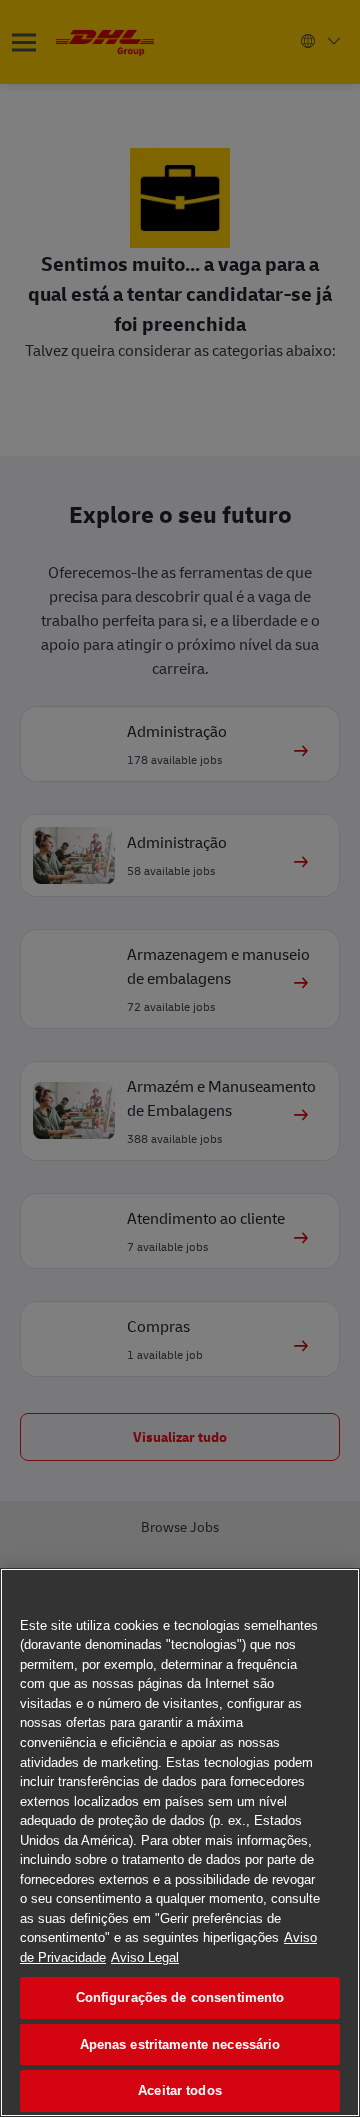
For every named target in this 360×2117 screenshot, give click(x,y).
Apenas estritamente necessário (180, 2044)
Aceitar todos (180, 2090)
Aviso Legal (145, 1957)
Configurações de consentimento (180, 1997)
